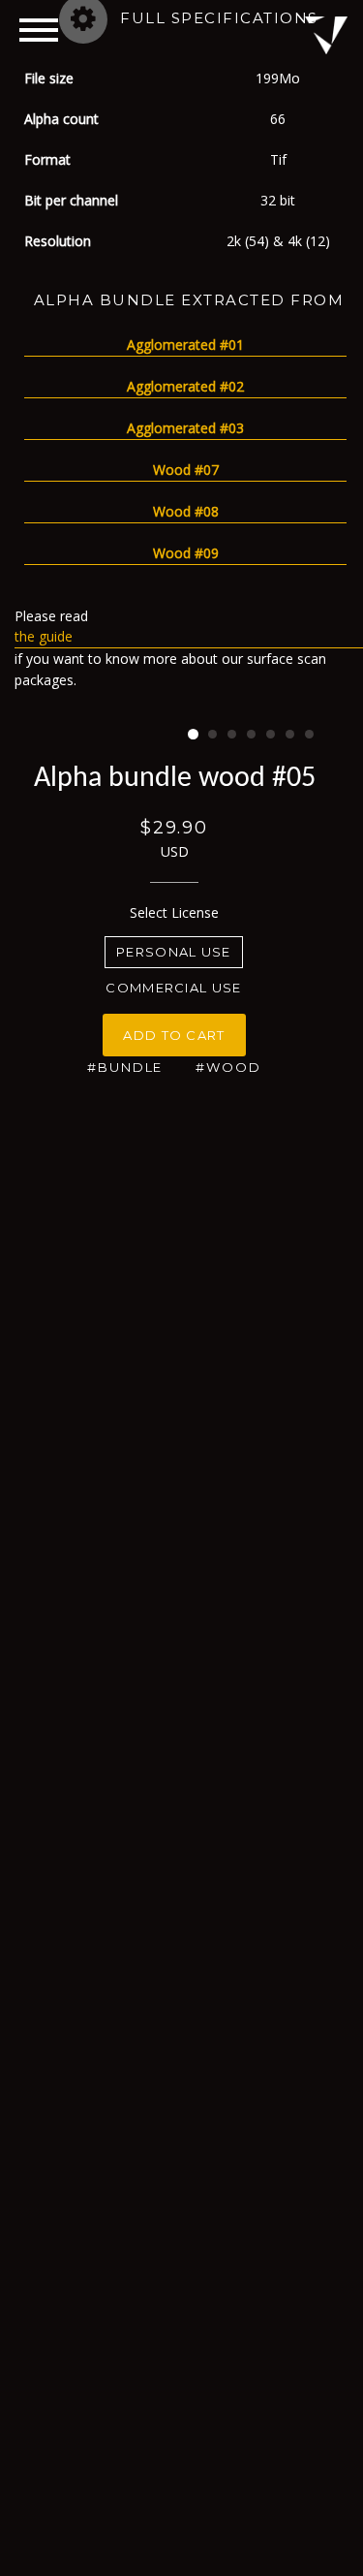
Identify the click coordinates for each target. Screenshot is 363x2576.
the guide (44, 636)
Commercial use (173, 988)
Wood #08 (186, 511)
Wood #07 (186, 470)
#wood (228, 1067)
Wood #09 (186, 553)
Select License (174, 912)
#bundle (125, 1067)
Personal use (174, 952)
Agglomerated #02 (185, 386)
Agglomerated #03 (185, 428)
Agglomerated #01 (185, 345)
